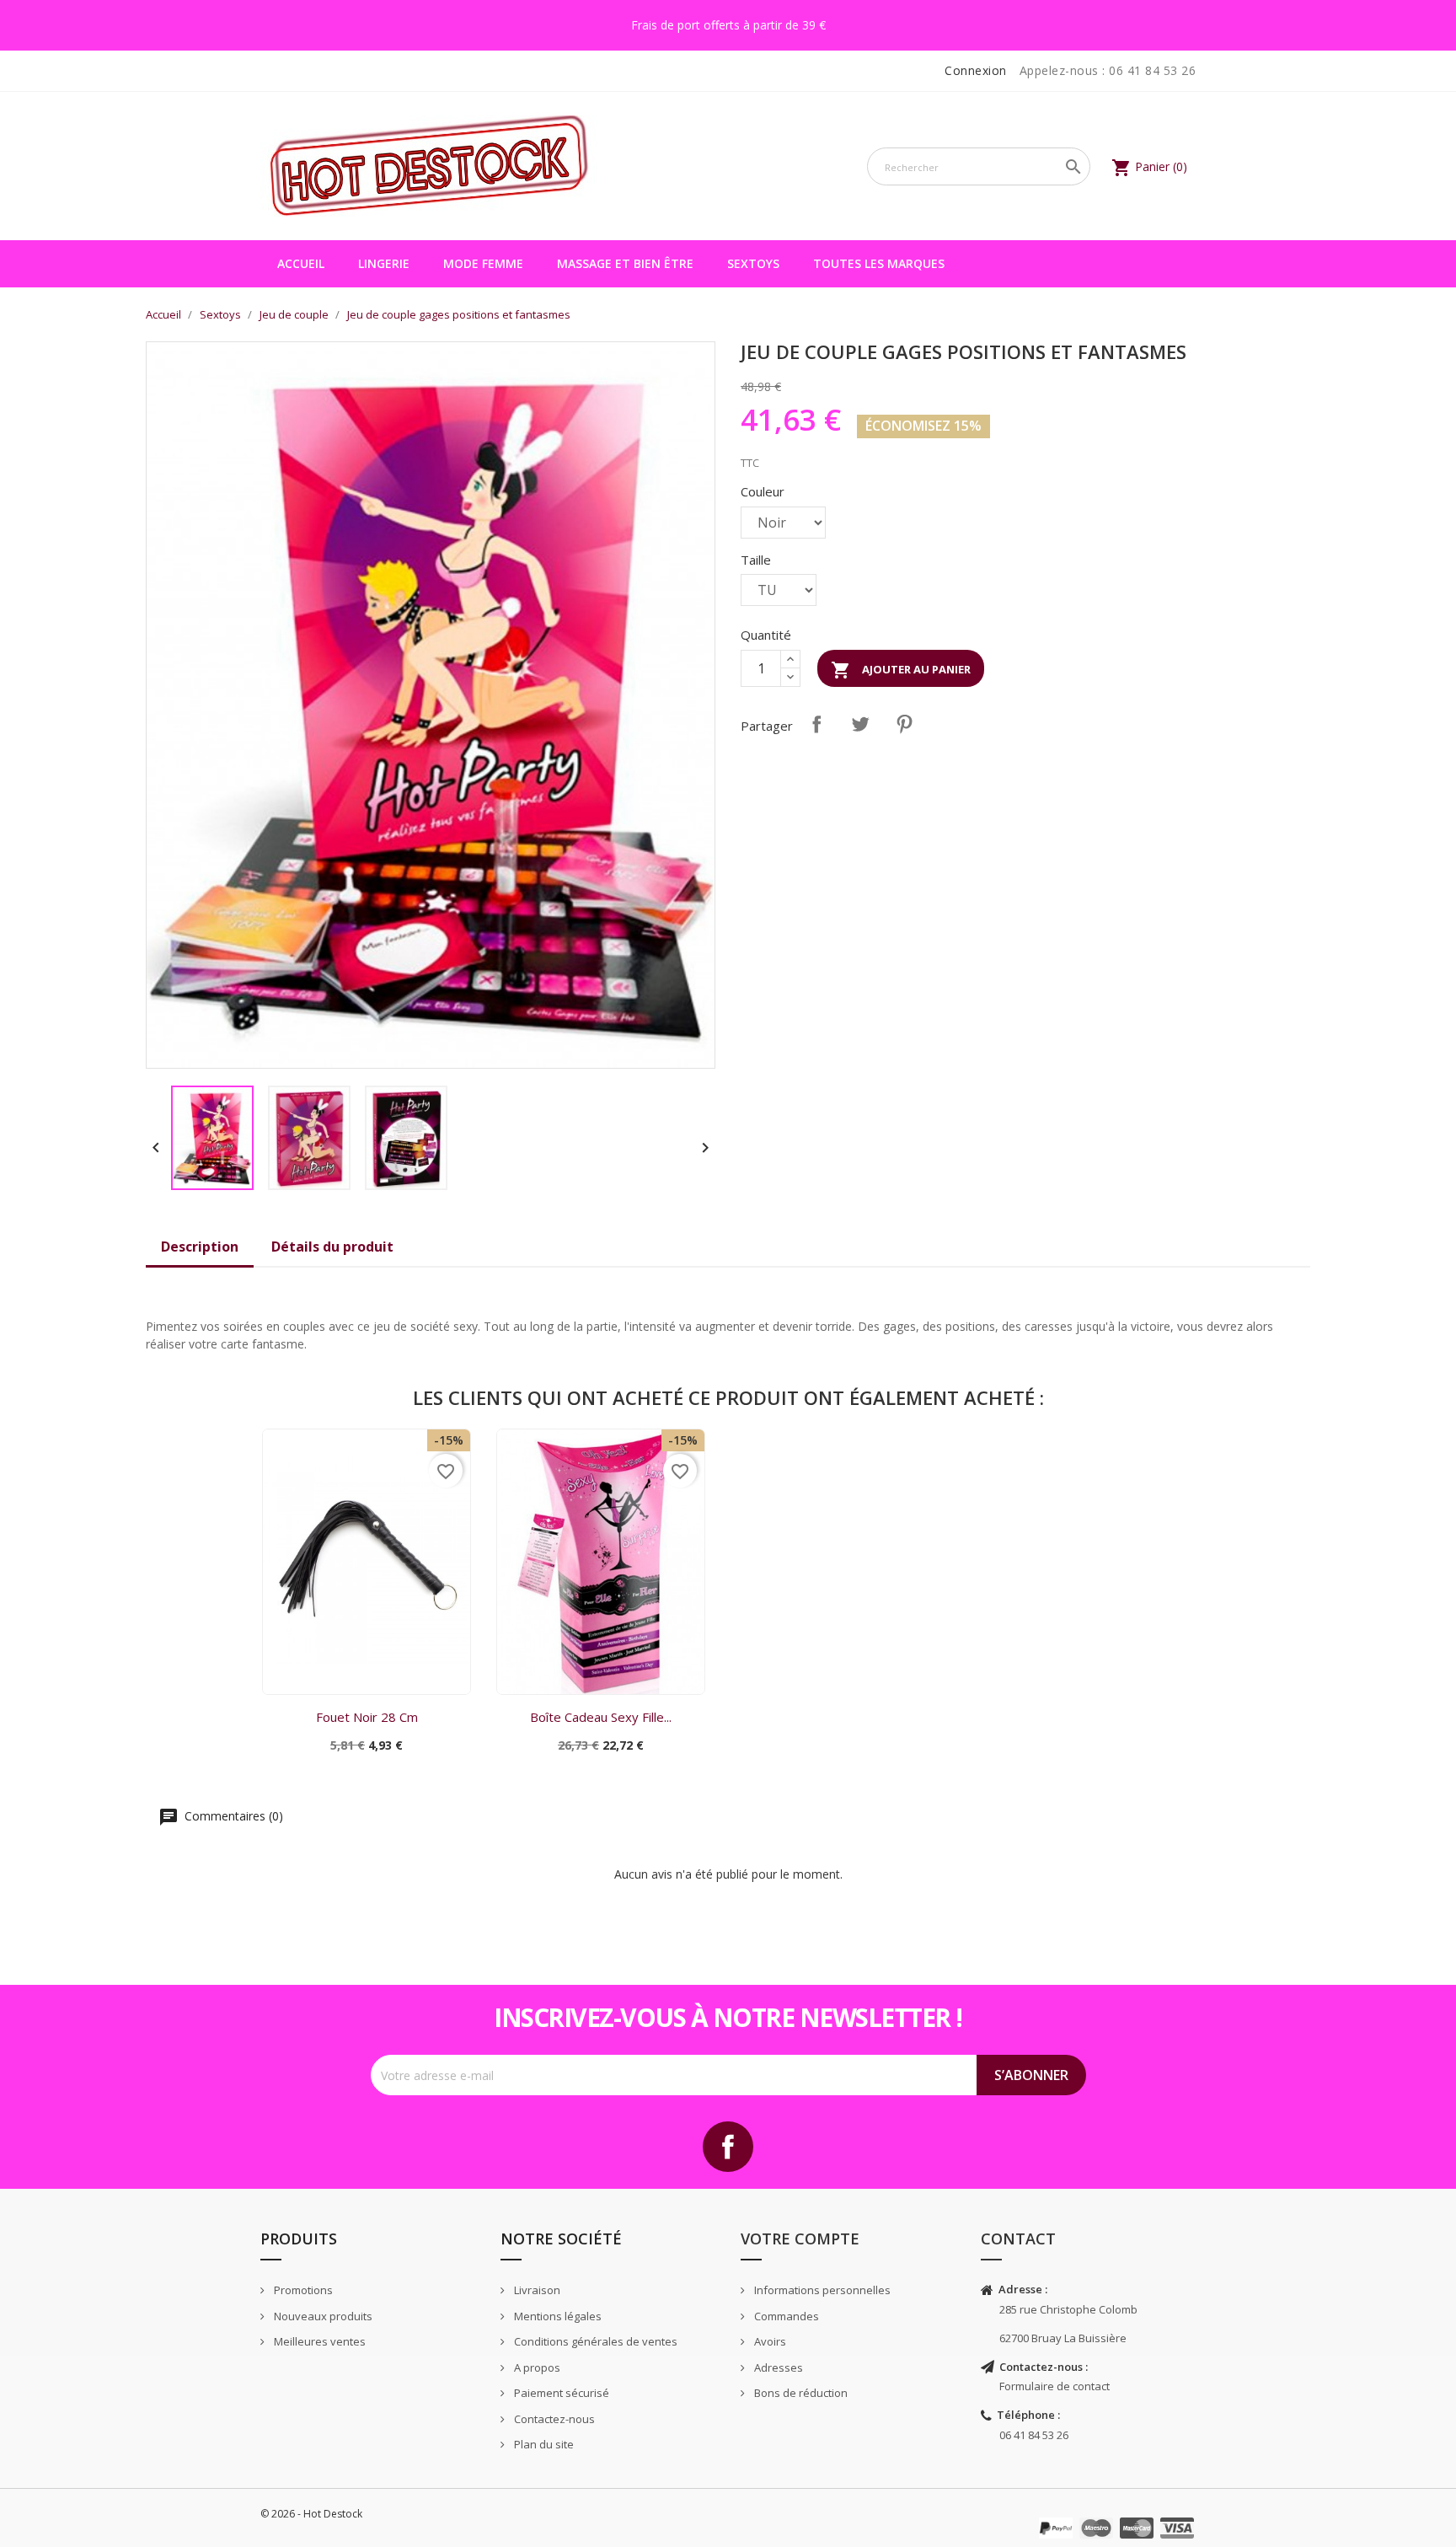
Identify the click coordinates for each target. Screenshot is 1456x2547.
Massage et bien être (625, 263)
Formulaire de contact (1055, 2386)
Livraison (536, 2290)
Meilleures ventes (318, 2341)
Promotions (302, 2290)
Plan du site (543, 2444)
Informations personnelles (821, 2290)
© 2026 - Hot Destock (311, 2514)
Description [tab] (200, 1247)
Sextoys (753, 263)
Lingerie (384, 263)
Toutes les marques (879, 263)
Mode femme (483, 263)
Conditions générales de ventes (594, 2341)
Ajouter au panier (901, 670)
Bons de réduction (800, 2393)
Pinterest (904, 724)
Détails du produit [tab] (332, 1247)
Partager (816, 724)
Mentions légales (557, 2316)
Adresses (777, 2367)
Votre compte (800, 2239)
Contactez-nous (553, 2419)
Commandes (785, 2316)
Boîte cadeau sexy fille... (601, 1717)
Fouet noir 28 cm (367, 1717)
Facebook (728, 2147)
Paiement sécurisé (560, 2393)
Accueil (301, 263)
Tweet (860, 724)
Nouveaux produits (322, 2316)
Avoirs (769, 2341)
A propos (536, 2367)
